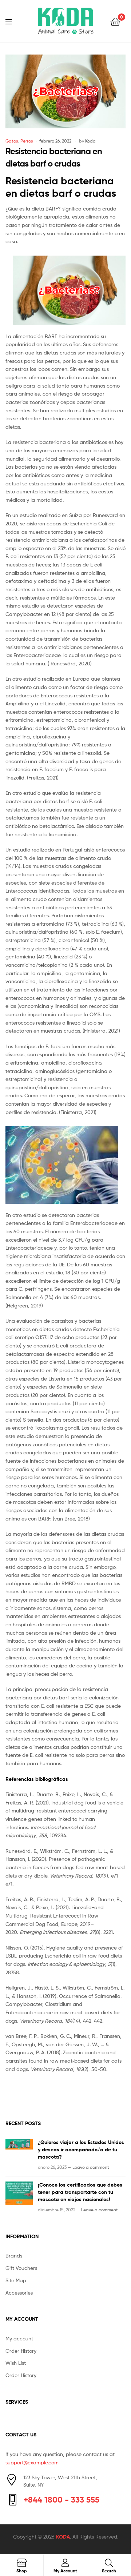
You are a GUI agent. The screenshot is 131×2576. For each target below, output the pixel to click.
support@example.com (32, 2462)
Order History (21, 2351)
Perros (27, 141)
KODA (63, 2537)
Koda (90, 141)
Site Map (16, 2280)
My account (19, 2338)
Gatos (12, 141)
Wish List (16, 2363)
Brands (14, 2255)
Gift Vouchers (21, 2268)
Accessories (19, 2293)
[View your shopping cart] (115, 21)
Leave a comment (91, 2167)
